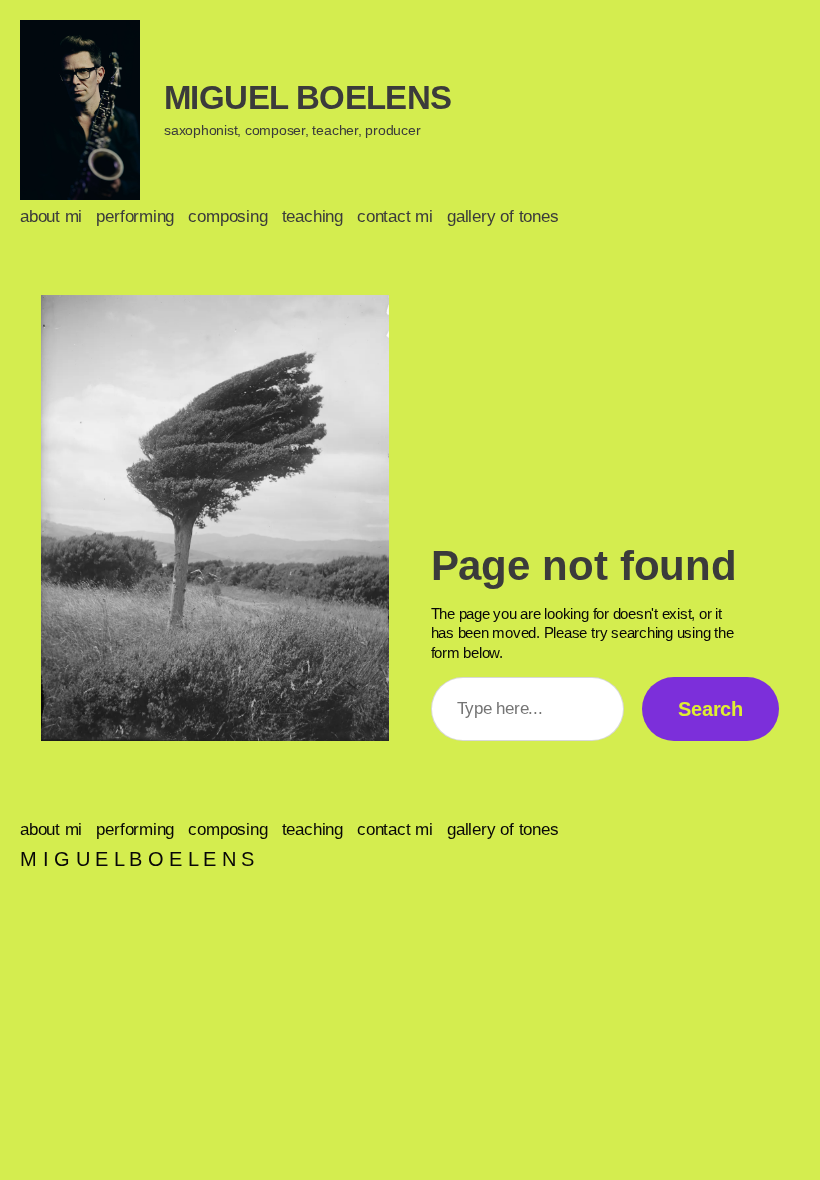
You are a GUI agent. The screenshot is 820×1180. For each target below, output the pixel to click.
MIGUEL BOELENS (308, 97)
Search (710, 709)
